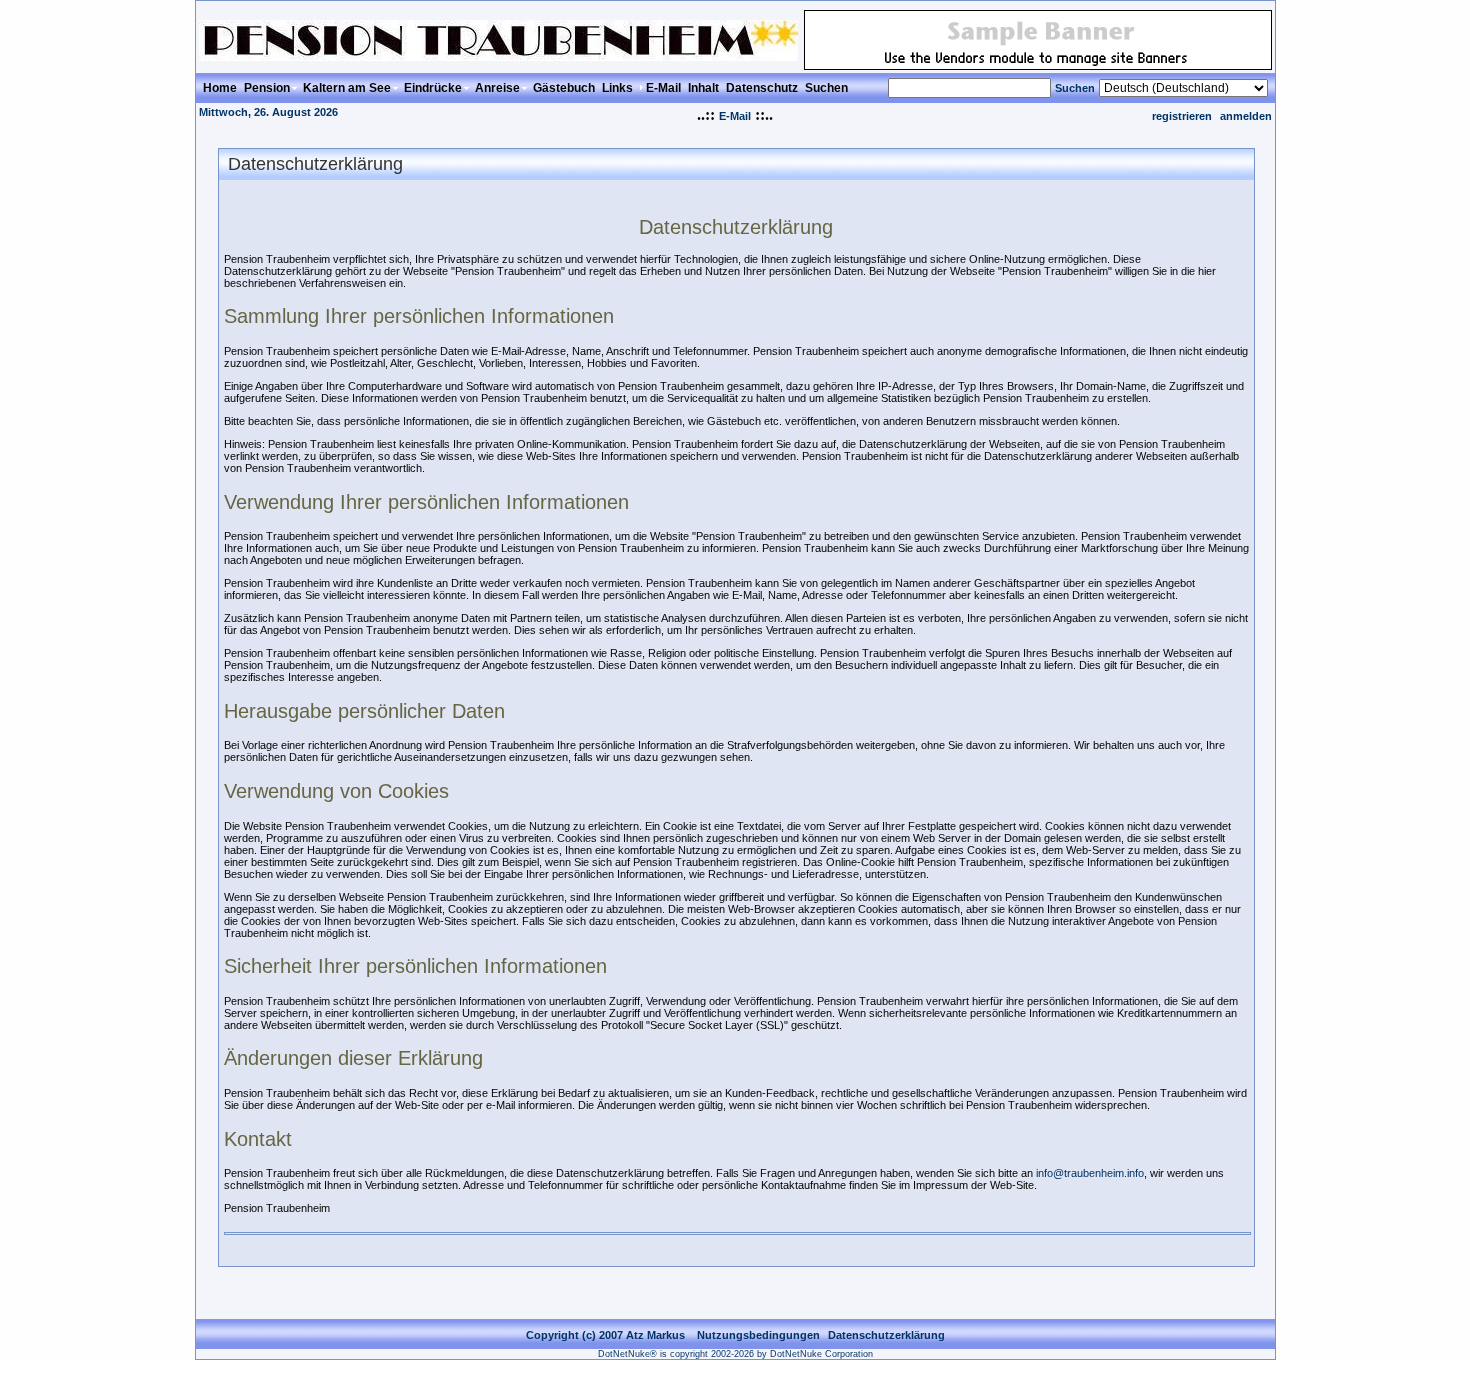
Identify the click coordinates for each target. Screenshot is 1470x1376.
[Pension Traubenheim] (498, 55)
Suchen (1075, 88)
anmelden (1246, 116)
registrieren (1182, 116)
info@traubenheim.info (1090, 1173)
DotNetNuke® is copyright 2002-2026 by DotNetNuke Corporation (735, 1354)
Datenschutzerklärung (886, 1335)
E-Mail (735, 116)
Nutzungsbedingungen (758, 1335)
